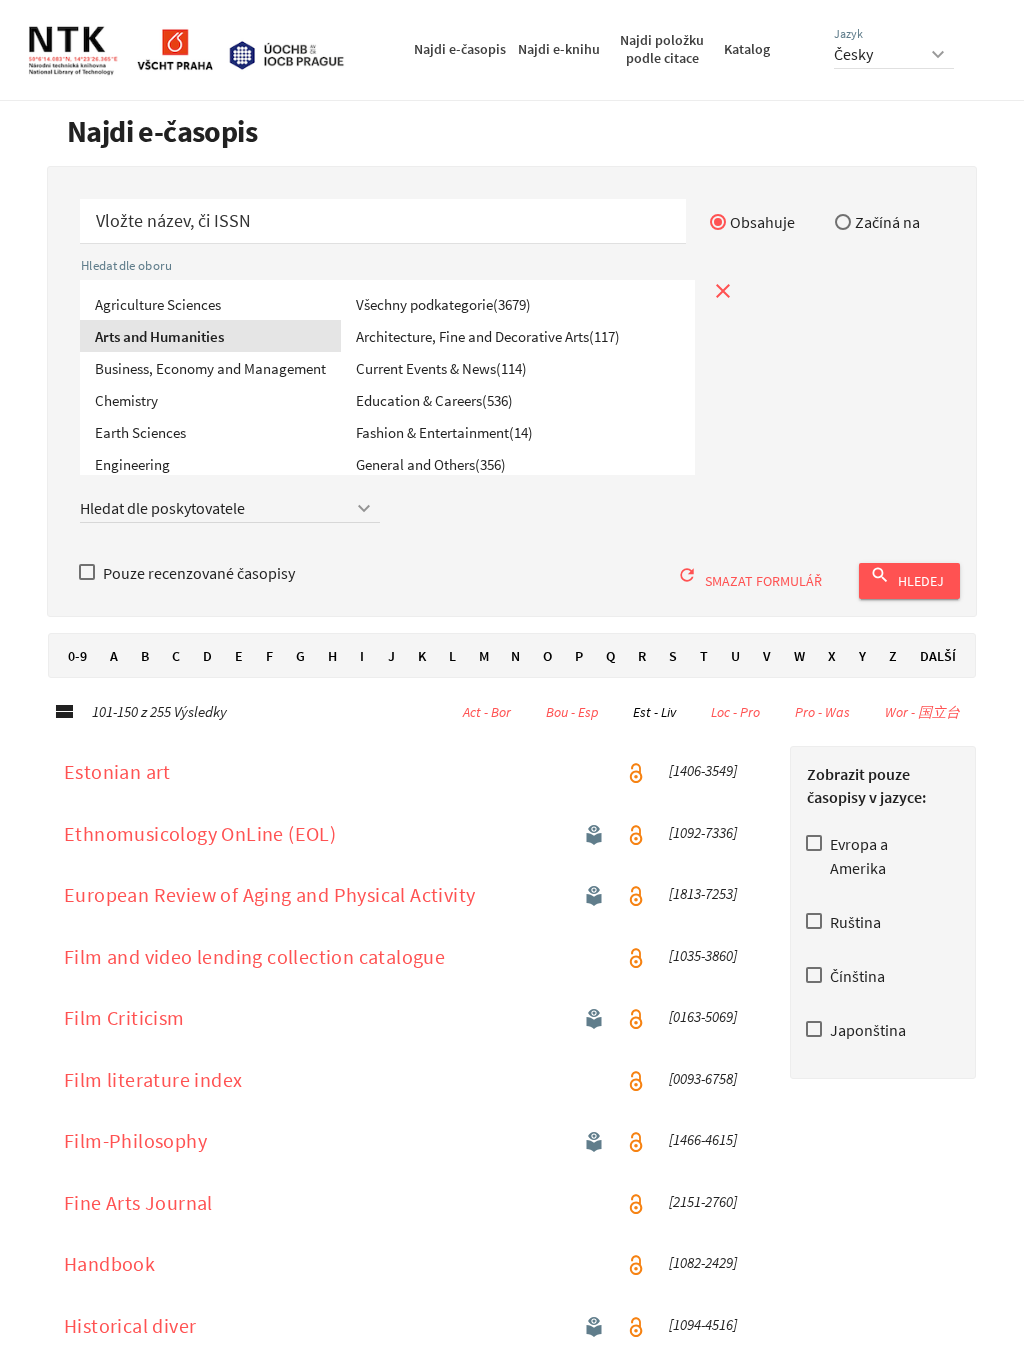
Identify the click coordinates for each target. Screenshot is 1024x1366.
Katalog (747, 49)
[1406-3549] (703, 771)
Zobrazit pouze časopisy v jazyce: (866, 785)
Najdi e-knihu (559, 49)
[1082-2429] (703, 1263)
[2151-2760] (703, 1202)
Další (938, 656)
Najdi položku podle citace (662, 49)
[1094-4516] (703, 1325)
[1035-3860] (703, 956)
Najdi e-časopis (460, 49)
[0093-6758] (703, 1079)
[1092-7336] (703, 833)
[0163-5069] (703, 1017)
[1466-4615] (703, 1140)
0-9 (77, 656)
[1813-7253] (703, 894)
